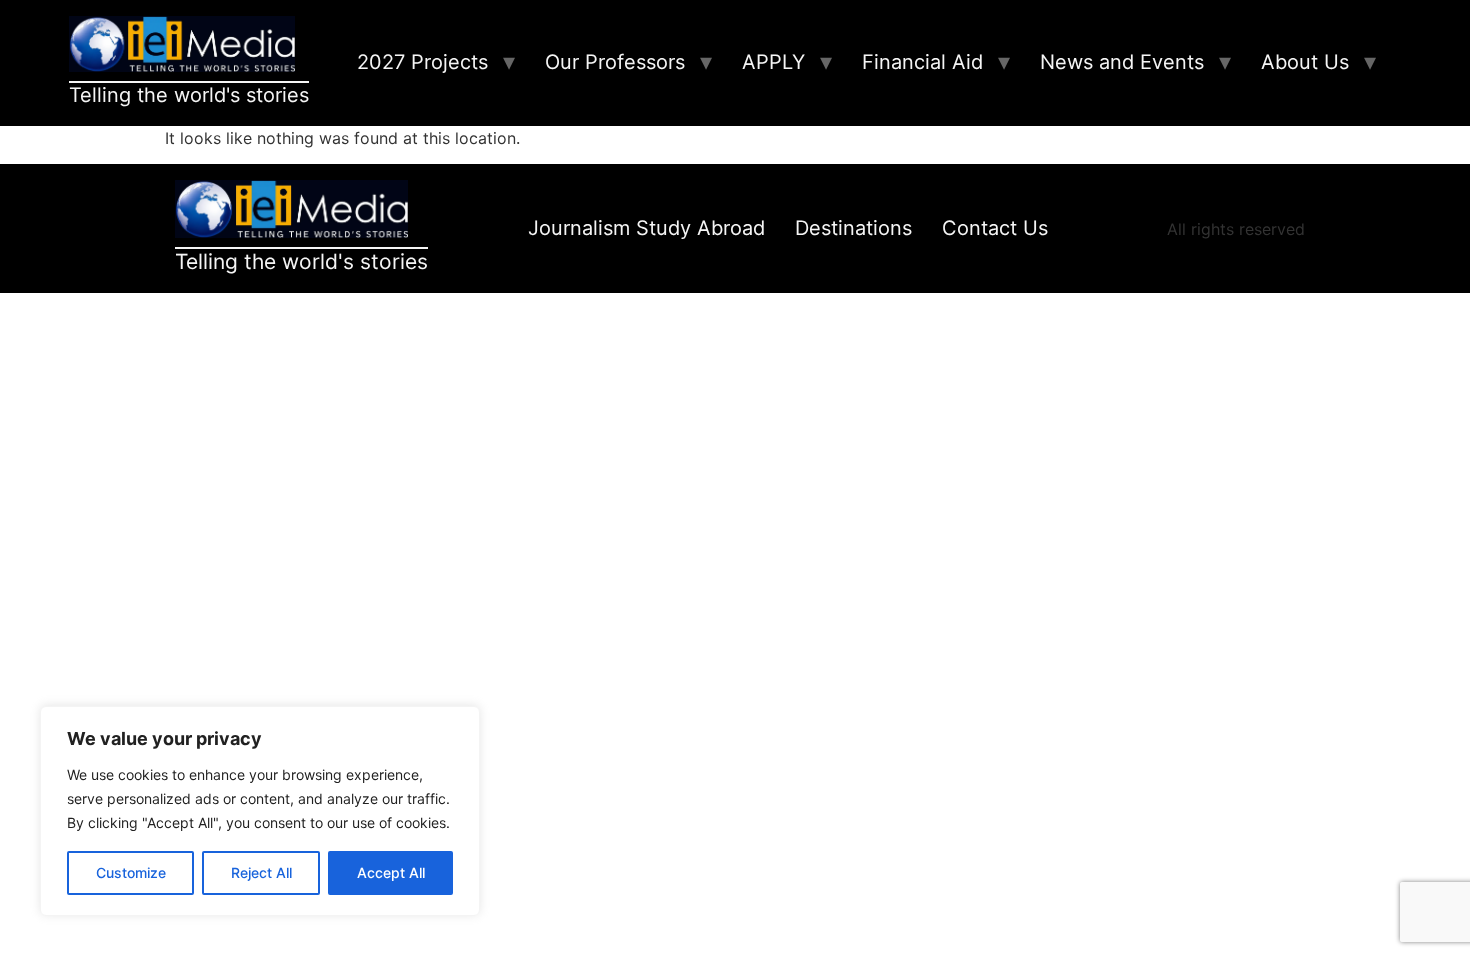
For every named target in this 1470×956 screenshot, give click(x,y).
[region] (260, 811)
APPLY (773, 62)
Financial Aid (922, 62)
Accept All (391, 872)
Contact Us (995, 228)
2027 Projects (422, 62)
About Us (1305, 62)
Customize (131, 872)
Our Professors (615, 62)
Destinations (853, 228)
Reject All (261, 872)
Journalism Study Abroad (646, 228)
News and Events (1122, 62)
